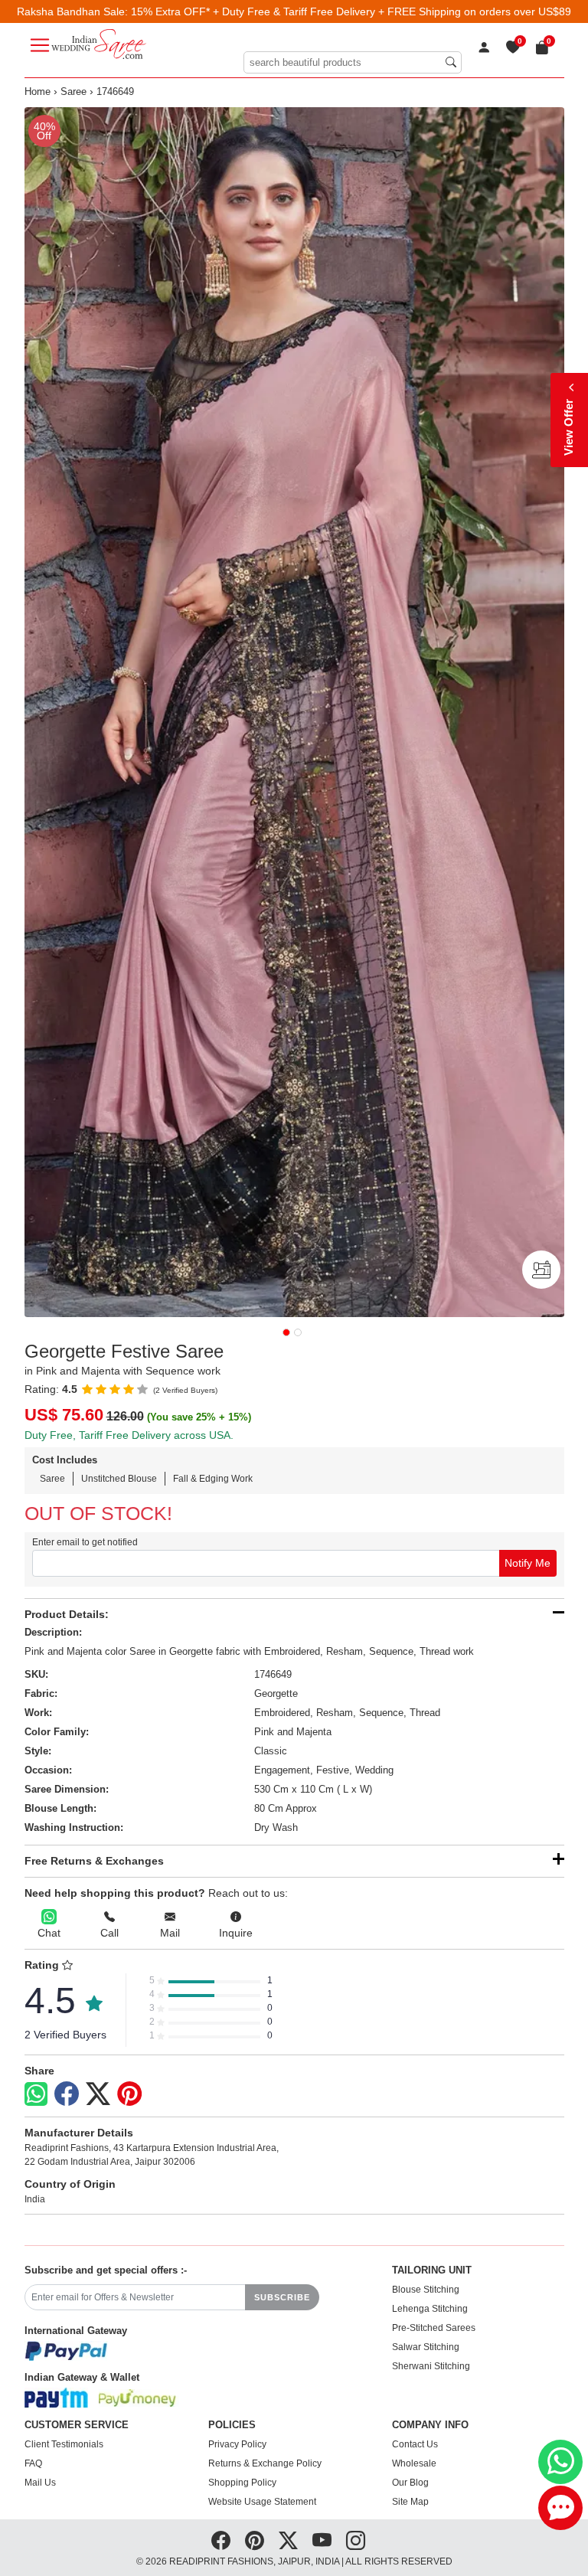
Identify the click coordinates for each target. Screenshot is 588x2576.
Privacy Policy (237, 2444)
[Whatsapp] (36, 2094)
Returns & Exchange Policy (265, 2463)
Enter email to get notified (85, 1542)
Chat (49, 1933)
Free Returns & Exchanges (94, 1861)
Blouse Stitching (426, 2290)
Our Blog (410, 2483)
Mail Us (40, 2483)
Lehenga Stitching (430, 2309)
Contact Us (415, 2444)
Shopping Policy (242, 2483)
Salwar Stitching (426, 2347)
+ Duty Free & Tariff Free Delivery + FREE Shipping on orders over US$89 (392, 11)
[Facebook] (67, 2094)
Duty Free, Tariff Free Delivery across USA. (129, 1435)
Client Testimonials (64, 2444)
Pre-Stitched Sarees (434, 2328)
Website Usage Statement (262, 2502)
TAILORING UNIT (432, 2270)
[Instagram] (356, 2541)
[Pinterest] (129, 2094)
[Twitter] (98, 2094)
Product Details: (67, 1614)
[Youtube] (322, 2541)
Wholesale (414, 2463)
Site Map (410, 2502)
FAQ (33, 2463)
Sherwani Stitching (431, 2366)
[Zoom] (294, 712)
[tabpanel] (294, 712)
